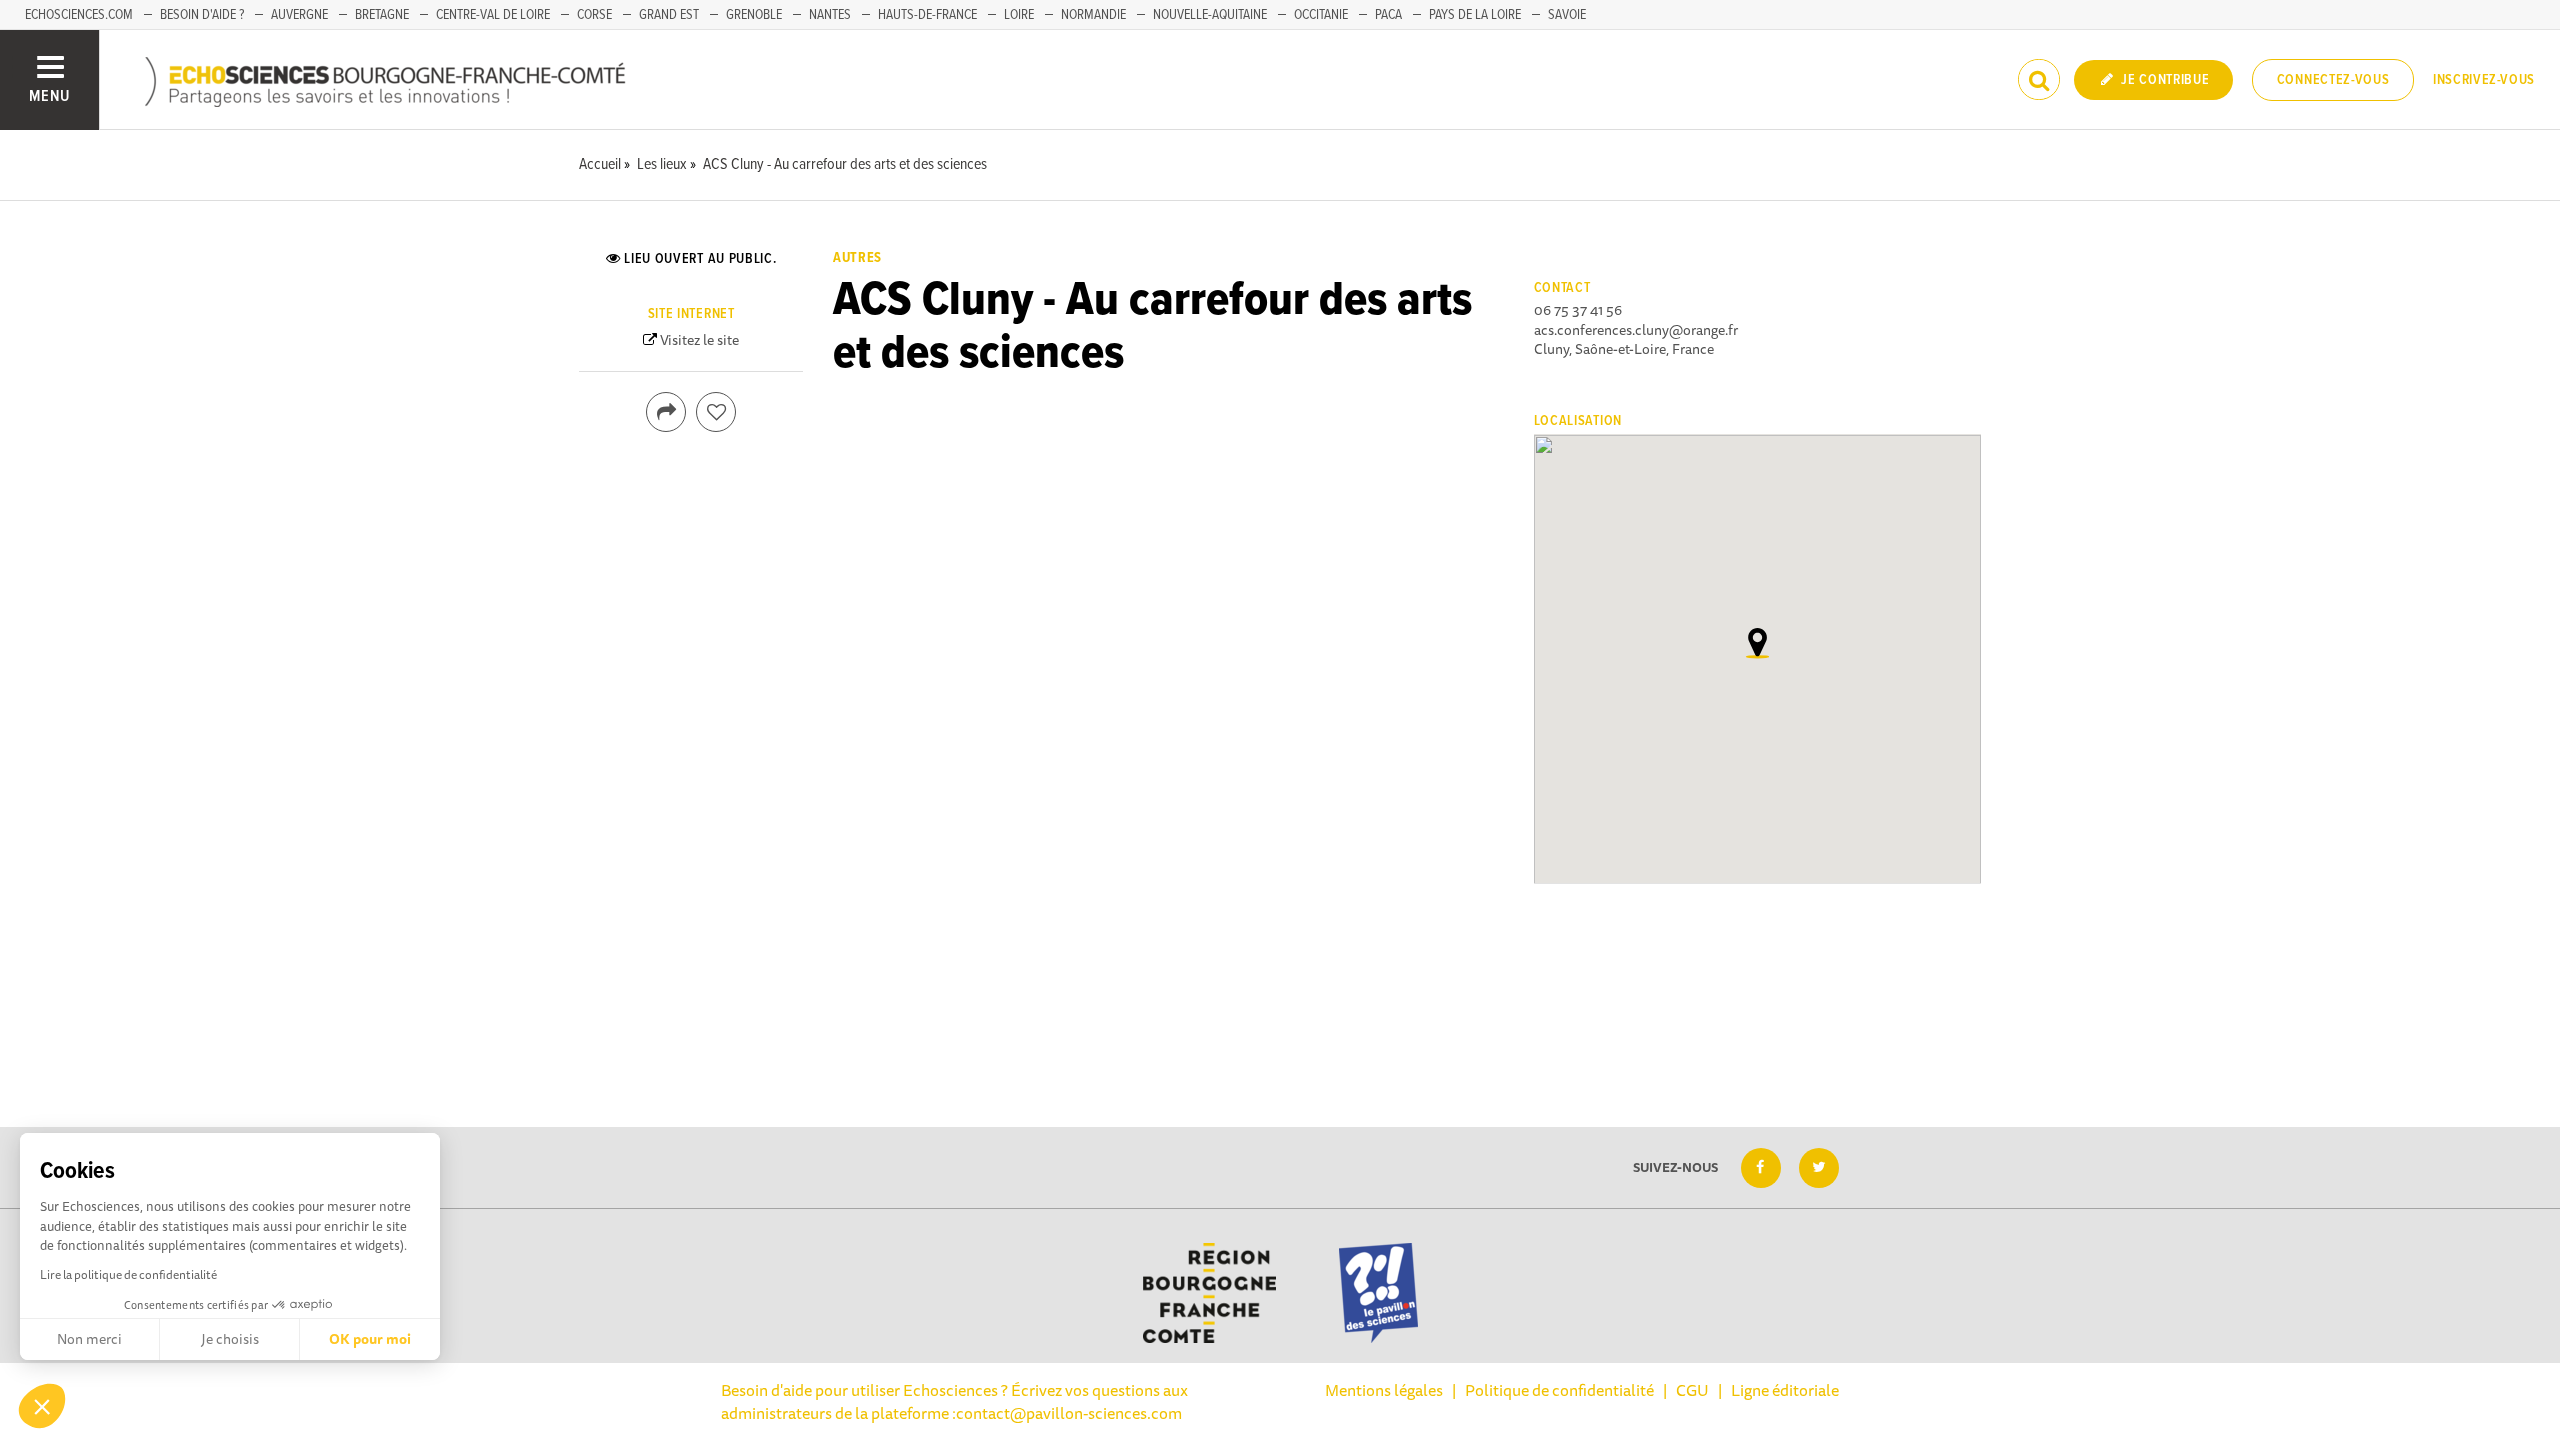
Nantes (830, 15)
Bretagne (382, 15)
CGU (1692, 1390)
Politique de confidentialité (1559, 1390)
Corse (594, 15)
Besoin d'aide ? (202, 15)
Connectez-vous (2333, 80)
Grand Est (669, 15)
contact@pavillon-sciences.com (1069, 1413)
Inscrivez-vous (2484, 80)
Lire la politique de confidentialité (128, 1274)
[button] (42, 1406)
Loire (1019, 15)
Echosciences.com (79, 15)
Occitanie (1321, 15)
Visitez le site (699, 340)
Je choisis (230, 1339)
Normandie (1093, 15)
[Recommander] (716, 412)
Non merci (89, 1339)
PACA (1388, 15)
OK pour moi (370, 1339)
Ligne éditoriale (1785, 1390)
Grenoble (754, 15)
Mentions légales (1384, 1390)
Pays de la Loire (1475, 15)
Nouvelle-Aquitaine (1210, 15)
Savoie (1567, 15)
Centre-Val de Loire (493, 15)
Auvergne (299, 15)
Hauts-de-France (927, 15)
